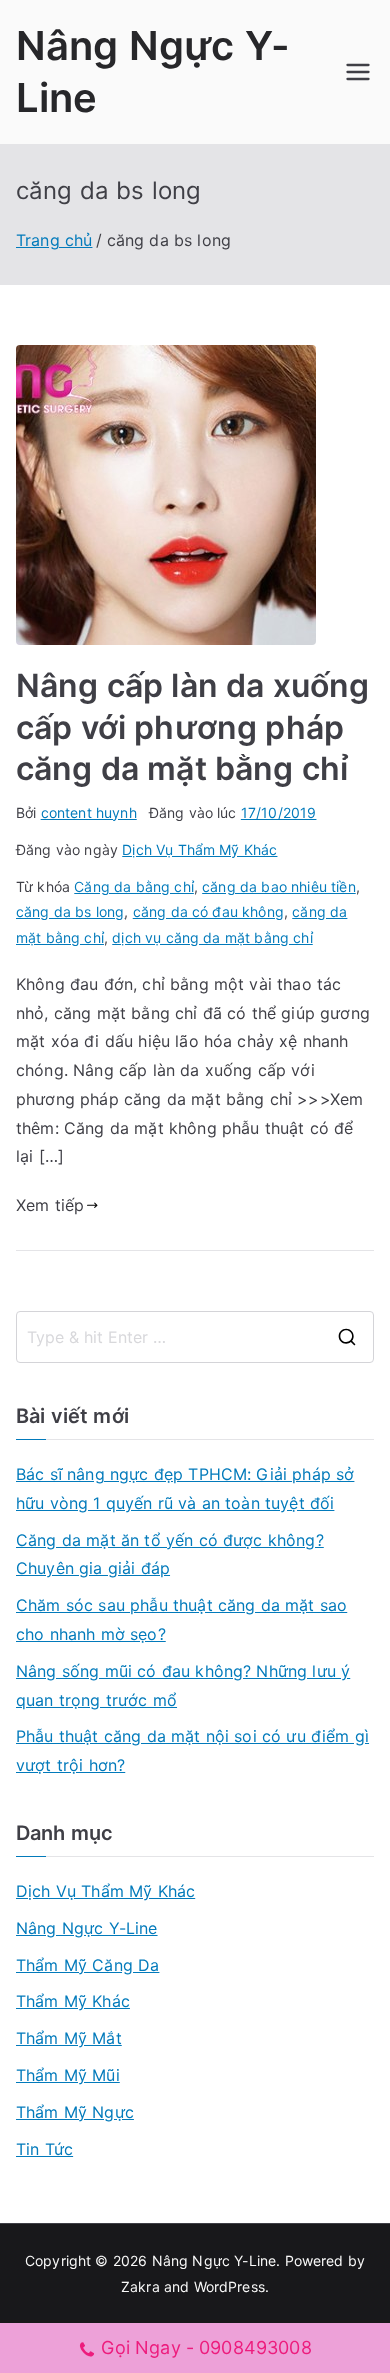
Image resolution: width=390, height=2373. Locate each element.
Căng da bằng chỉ (134, 886)
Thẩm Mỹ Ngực (75, 2112)
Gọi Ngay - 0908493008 (206, 2347)
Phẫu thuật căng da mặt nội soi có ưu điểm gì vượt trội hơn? (192, 1750)
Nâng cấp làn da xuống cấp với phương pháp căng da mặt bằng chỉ (192, 727)
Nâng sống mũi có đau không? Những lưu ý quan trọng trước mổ (183, 1685)
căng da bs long (70, 911)
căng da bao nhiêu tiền (279, 886)
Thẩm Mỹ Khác (73, 2001)
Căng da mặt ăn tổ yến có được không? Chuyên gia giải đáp (170, 1554)
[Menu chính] (358, 72)
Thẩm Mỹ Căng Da (87, 1965)
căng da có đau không (208, 911)
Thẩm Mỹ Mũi (68, 2075)
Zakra (140, 2286)
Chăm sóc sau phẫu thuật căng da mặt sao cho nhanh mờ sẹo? (181, 1619)
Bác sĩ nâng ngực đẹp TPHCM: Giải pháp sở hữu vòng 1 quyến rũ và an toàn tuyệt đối (185, 1488)
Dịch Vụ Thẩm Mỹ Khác (199, 849)
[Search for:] (195, 1337)
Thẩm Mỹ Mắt (69, 2038)
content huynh (89, 812)
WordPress (229, 2286)
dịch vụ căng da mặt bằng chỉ (212, 937)
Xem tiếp (50, 1205)
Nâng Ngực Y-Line (87, 1928)
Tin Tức (44, 2149)
